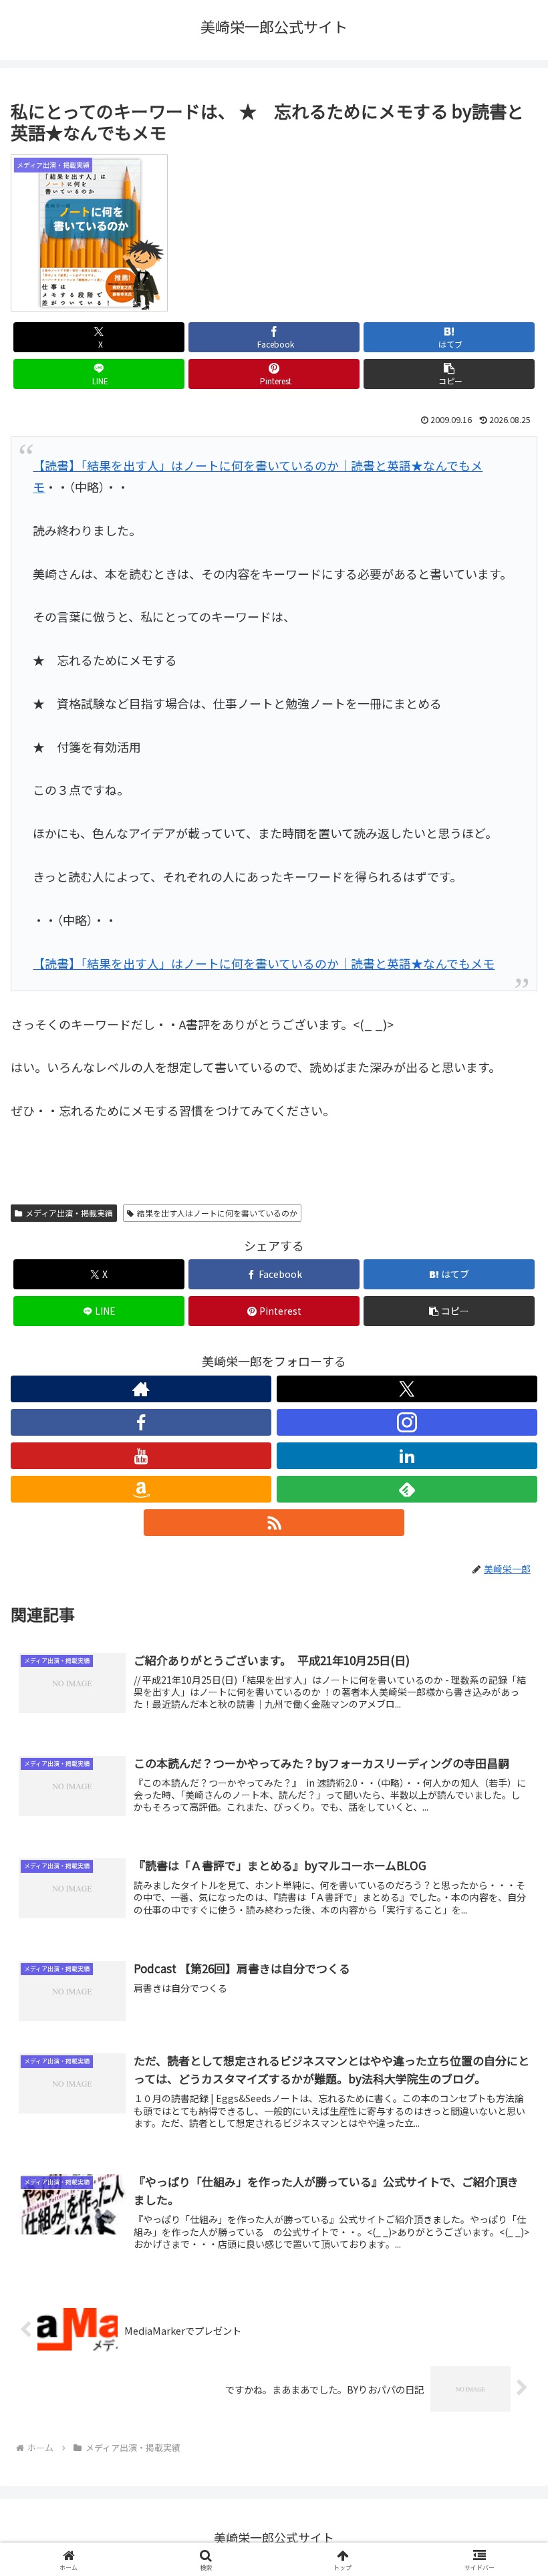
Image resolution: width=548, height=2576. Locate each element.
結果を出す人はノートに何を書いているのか (217, 1213)
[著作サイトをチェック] (141, 1389)
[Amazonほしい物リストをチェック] (141, 1489)
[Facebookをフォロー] (141, 1422)
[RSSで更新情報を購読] (274, 1523)
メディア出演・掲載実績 (69, 1213)
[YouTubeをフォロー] (141, 1456)
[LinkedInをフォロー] (407, 1456)
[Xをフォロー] (407, 1389)
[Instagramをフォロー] (407, 1422)
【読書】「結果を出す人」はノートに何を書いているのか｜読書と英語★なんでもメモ (264, 963)
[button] (449, 374)
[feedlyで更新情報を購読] (407, 1489)
